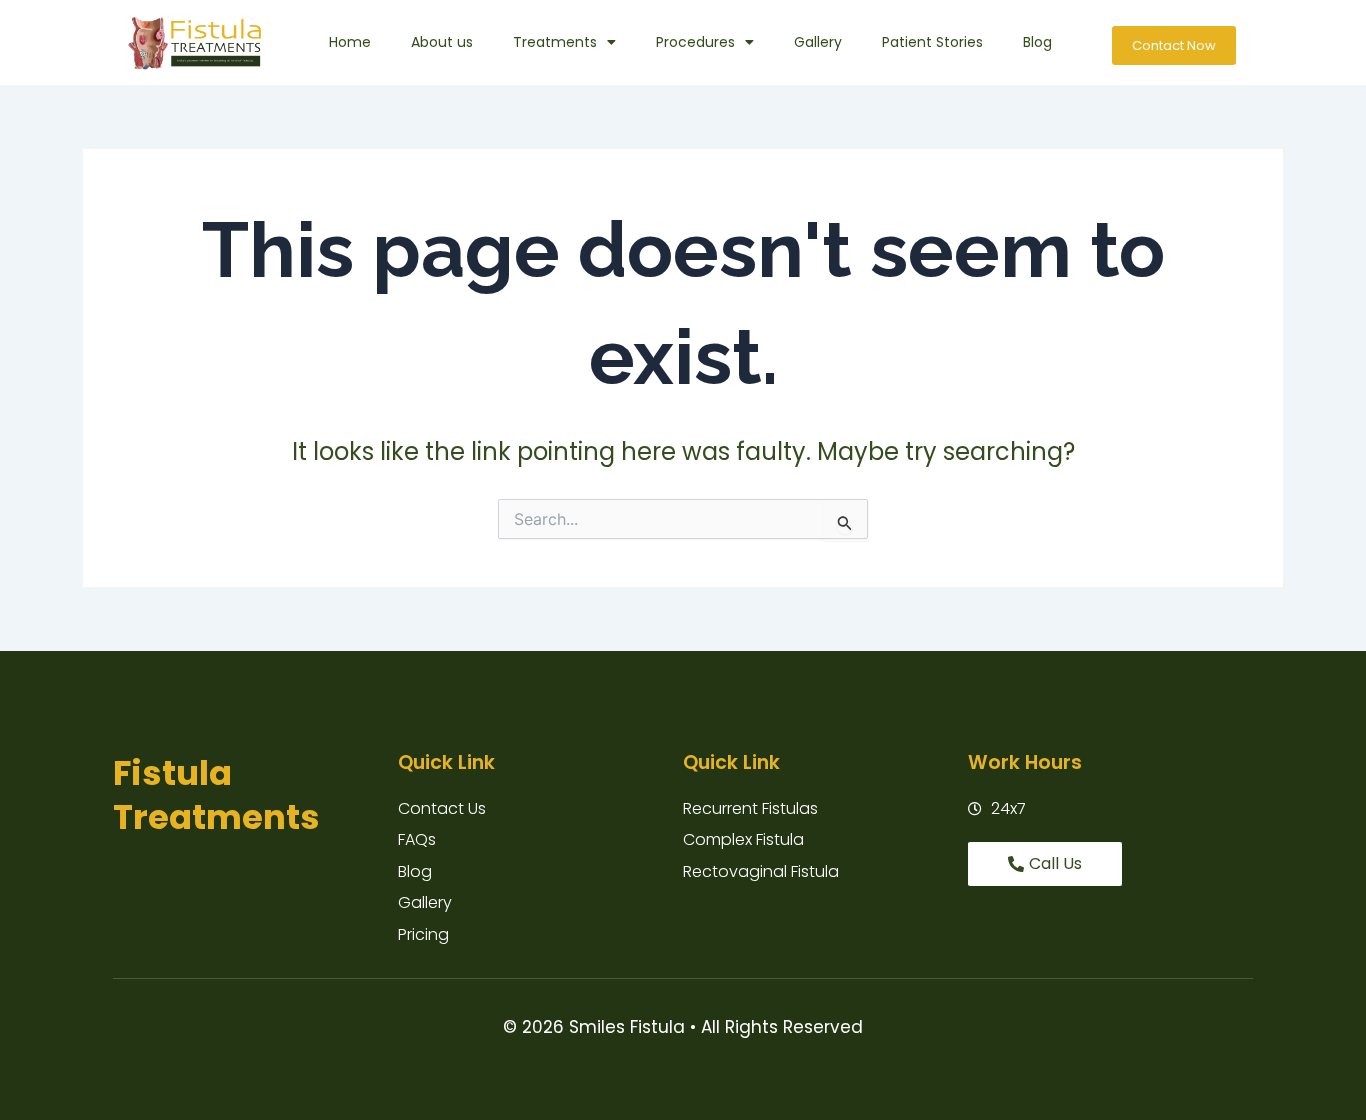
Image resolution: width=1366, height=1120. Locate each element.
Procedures (695, 42)
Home (350, 42)
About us (442, 42)
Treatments (555, 42)
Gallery (818, 42)
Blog (1037, 42)
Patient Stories (932, 42)
